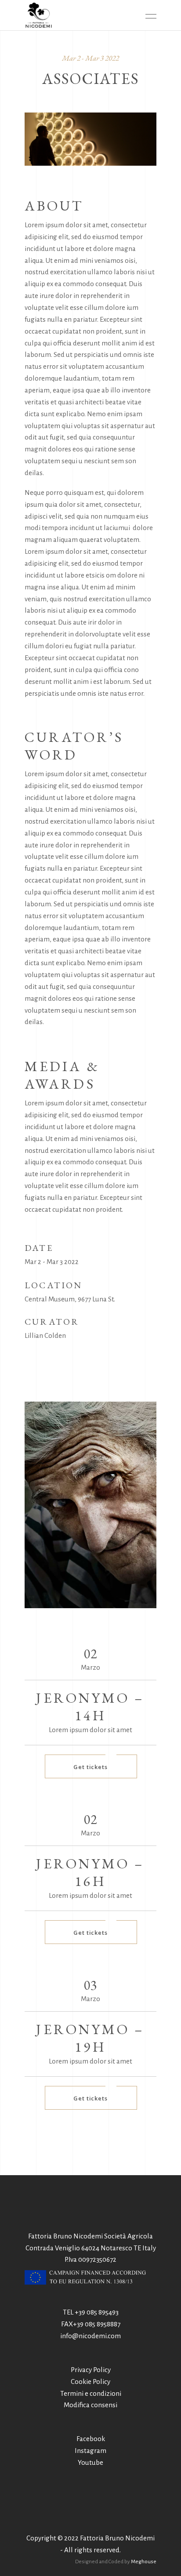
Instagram (90, 2451)
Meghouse (144, 2562)
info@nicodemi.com (90, 2336)
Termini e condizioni (91, 2393)
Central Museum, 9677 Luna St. (70, 1299)
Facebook (91, 2439)
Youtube (90, 2462)
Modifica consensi (90, 2405)
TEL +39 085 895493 (91, 2312)
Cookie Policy (90, 2382)
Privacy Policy (91, 2370)
